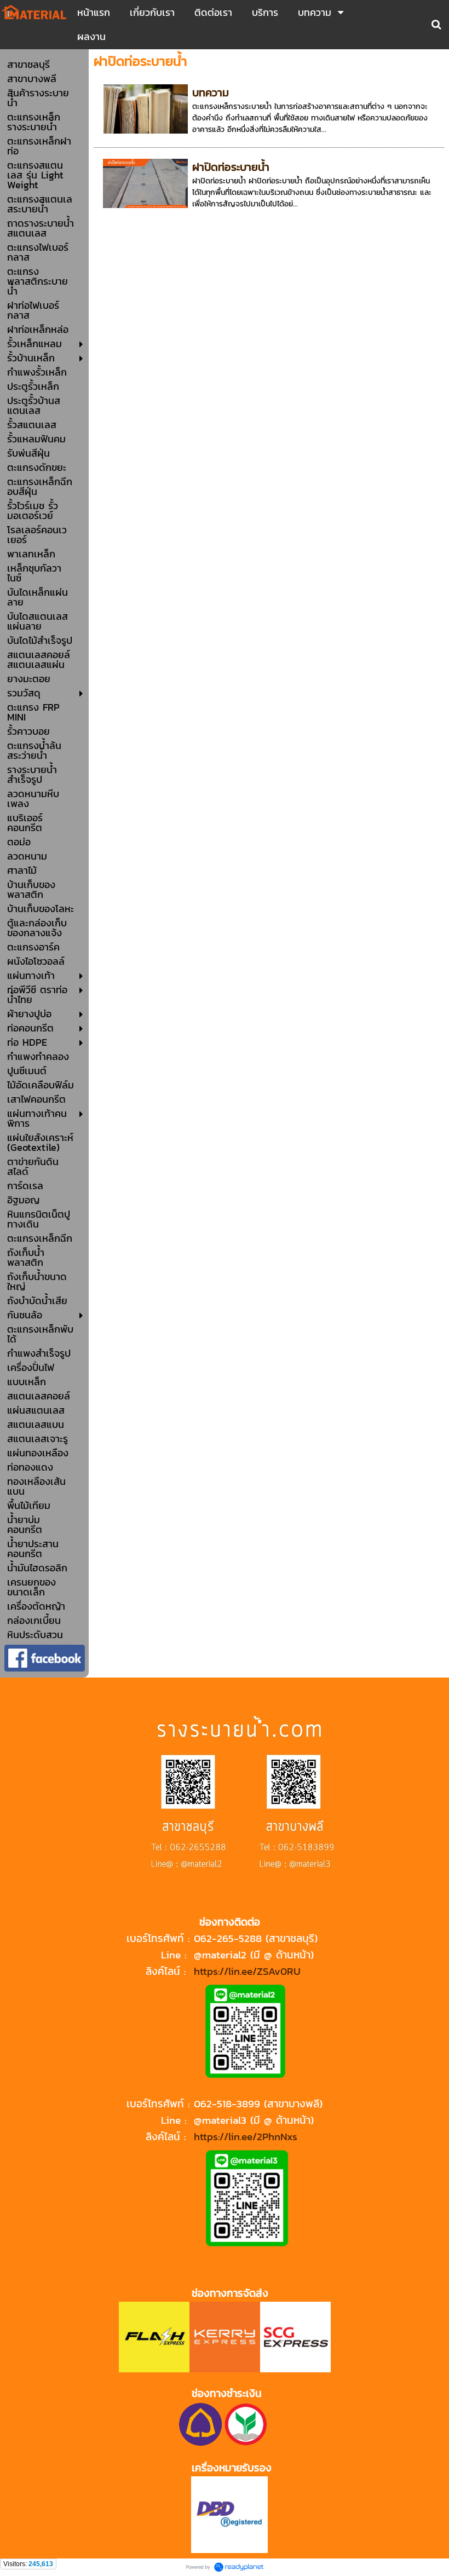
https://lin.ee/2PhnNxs (246, 2136)
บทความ (211, 93)
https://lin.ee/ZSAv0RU (247, 1971)
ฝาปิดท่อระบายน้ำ (231, 167)
